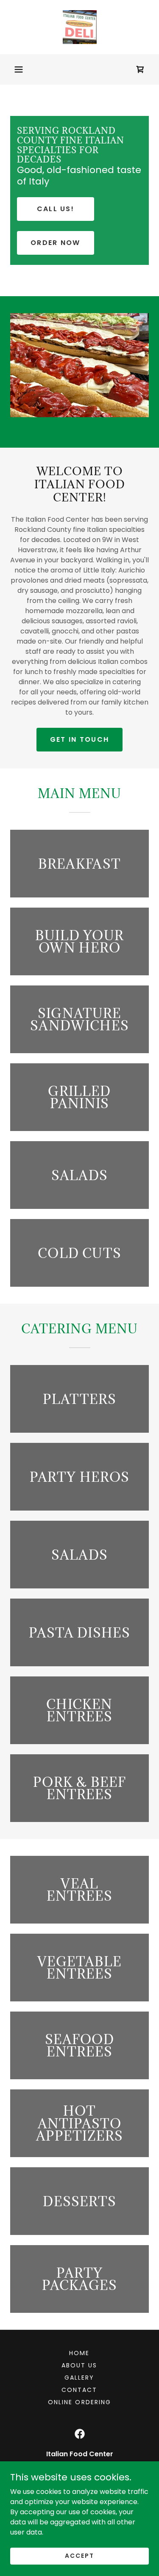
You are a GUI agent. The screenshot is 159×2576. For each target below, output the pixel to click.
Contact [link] (79, 2390)
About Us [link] (79, 2365)
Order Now (56, 243)
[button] (19, 69)
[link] (80, 27)
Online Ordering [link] (79, 2402)
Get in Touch (79, 739)
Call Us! (56, 209)
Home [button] (79, 2353)
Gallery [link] (79, 2378)
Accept (79, 2556)
